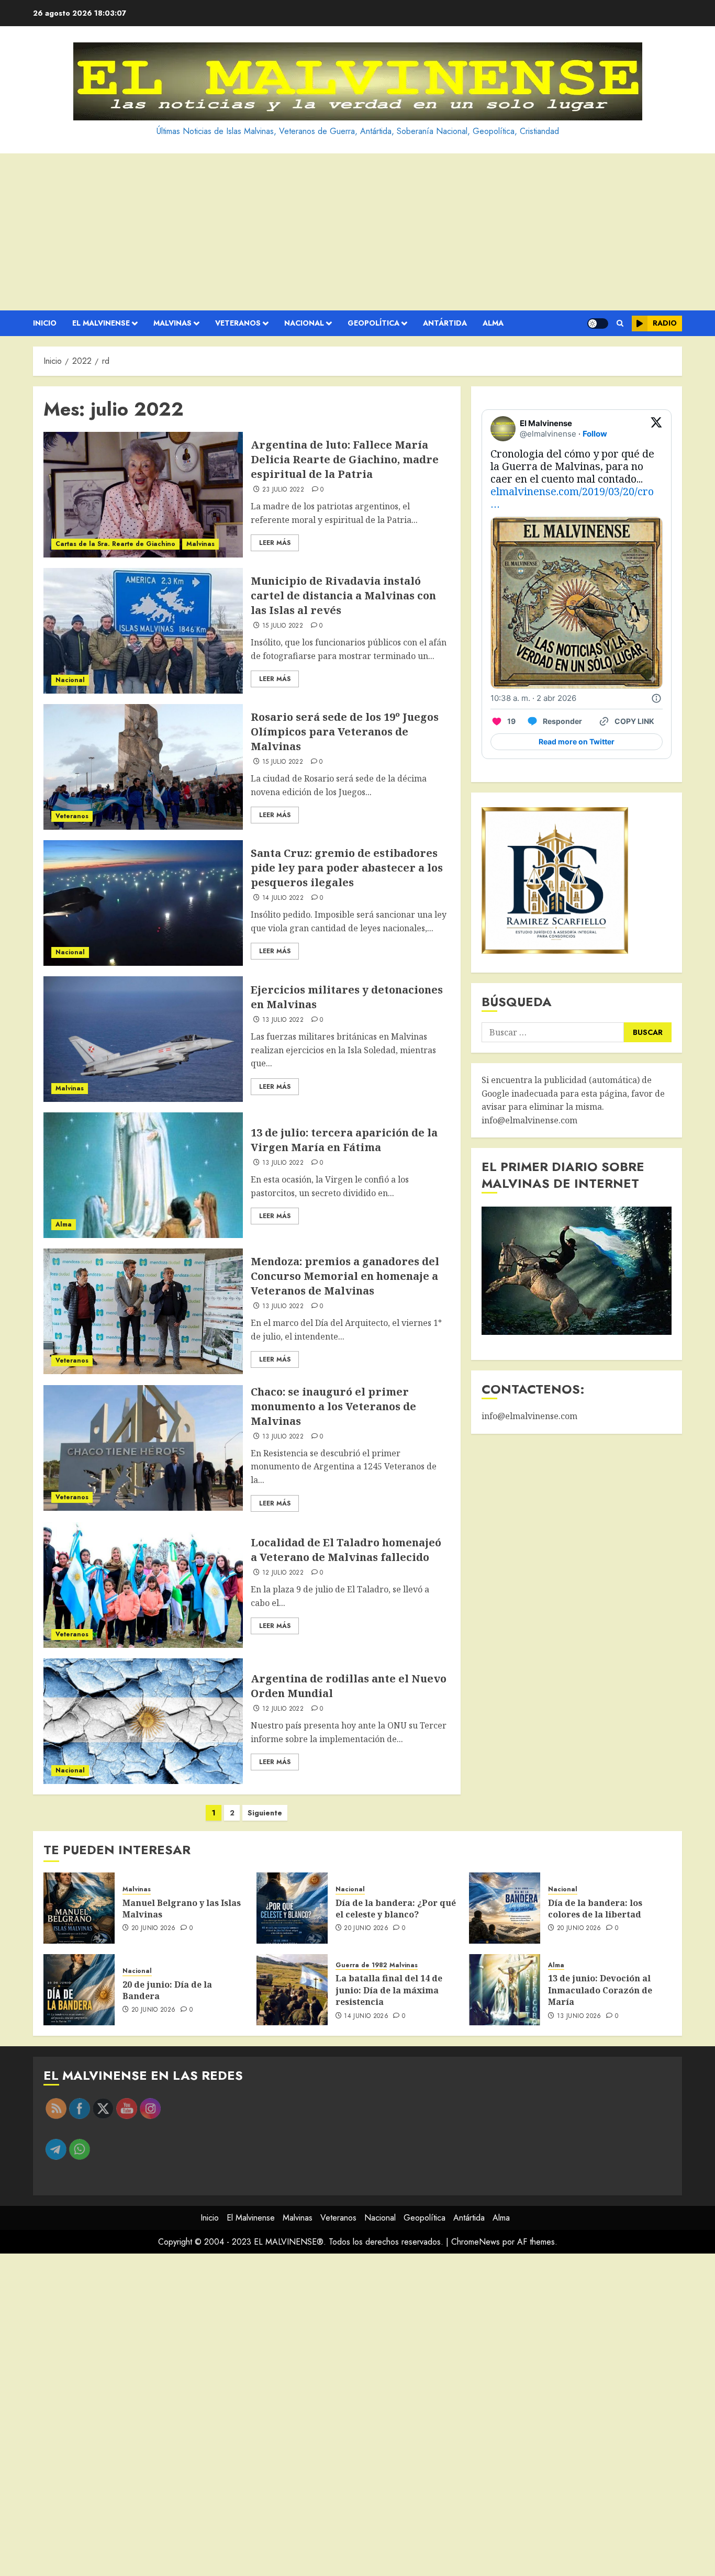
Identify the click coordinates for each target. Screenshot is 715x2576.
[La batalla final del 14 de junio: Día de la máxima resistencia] (292, 1990)
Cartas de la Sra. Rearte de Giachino (115, 544)
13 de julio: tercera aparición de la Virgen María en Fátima (344, 1140)
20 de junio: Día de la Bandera (167, 1990)
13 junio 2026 (579, 2016)
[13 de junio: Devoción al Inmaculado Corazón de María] (505, 1990)
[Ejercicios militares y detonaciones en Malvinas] (143, 1039)
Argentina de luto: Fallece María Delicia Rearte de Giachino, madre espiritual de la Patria (345, 459)
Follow (595, 434)
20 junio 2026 (154, 1928)
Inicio (45, 323)
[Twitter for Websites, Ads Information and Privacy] (656, 698)
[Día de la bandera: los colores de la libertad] (505, 1908)
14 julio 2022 (283, 898)
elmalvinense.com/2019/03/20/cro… (572, 498)
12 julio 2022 (283, 1573)
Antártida (445, 323)
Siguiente (265, 1813)
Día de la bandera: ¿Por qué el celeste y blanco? (396, 1909)
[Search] (620, 324)
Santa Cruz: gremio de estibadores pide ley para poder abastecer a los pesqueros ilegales (347, 868)
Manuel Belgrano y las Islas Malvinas (182, 1909)
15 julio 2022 (283, 626)
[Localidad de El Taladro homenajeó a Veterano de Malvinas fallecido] (143, 1585)
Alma (493, 323)
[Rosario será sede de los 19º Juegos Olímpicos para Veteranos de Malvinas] (143, 767)
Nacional (304, 323)
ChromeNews (476, 2242)
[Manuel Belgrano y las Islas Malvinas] (79, 1908)
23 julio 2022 (283, 490)
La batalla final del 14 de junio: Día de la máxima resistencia (389, 1990)
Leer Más (275, 543)
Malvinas (172, 323)
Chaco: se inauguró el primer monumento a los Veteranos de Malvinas (333, 1406)
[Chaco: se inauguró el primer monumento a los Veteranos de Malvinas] (143, 1448)
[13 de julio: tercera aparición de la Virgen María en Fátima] (143, 1175)
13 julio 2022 (283, 1020)
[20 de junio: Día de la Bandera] (79, 1990)
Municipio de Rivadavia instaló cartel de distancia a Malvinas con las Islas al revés (343, 595)
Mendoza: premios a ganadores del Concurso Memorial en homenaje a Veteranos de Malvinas (345, 1276)
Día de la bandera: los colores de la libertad (595, 1909)
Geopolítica (373, 323)
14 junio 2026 (366, 2016)
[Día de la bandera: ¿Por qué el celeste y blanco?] (292, 1908)
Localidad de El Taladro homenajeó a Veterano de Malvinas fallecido (346, 1550)
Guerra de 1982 (361, 1965)
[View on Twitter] (656, 429)
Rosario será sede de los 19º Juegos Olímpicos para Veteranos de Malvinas (345, 732)
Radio (665, 323)
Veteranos (238, 323)
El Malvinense (101, 323)
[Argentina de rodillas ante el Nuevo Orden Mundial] (143, 1721)
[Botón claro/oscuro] (598, 324)
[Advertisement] (357, 232)
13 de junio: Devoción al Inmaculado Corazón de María (600, 1990)
